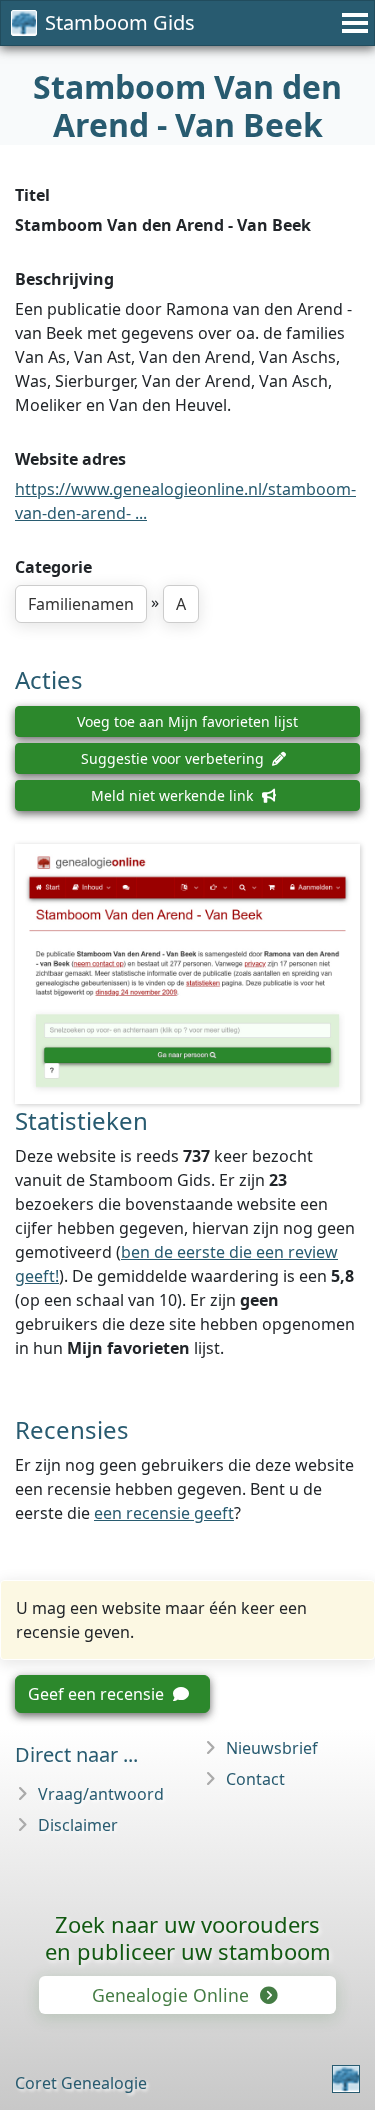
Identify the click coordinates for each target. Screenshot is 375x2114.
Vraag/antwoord (101, 1794)
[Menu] (352, 23)
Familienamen (81, 604)
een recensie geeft (164, 1513)
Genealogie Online (173, 1995)
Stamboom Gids (120, 22)
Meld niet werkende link (174, 795)
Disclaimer (78, 1825)
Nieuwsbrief (272, 1748)
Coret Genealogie (81, 2083)
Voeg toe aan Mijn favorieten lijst (187, 721)
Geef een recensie (98, 1694)
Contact (255, 1779)
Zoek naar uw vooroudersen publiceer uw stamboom (188, 1937)
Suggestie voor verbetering (174, 758)
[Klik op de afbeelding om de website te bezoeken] (187, 974)
